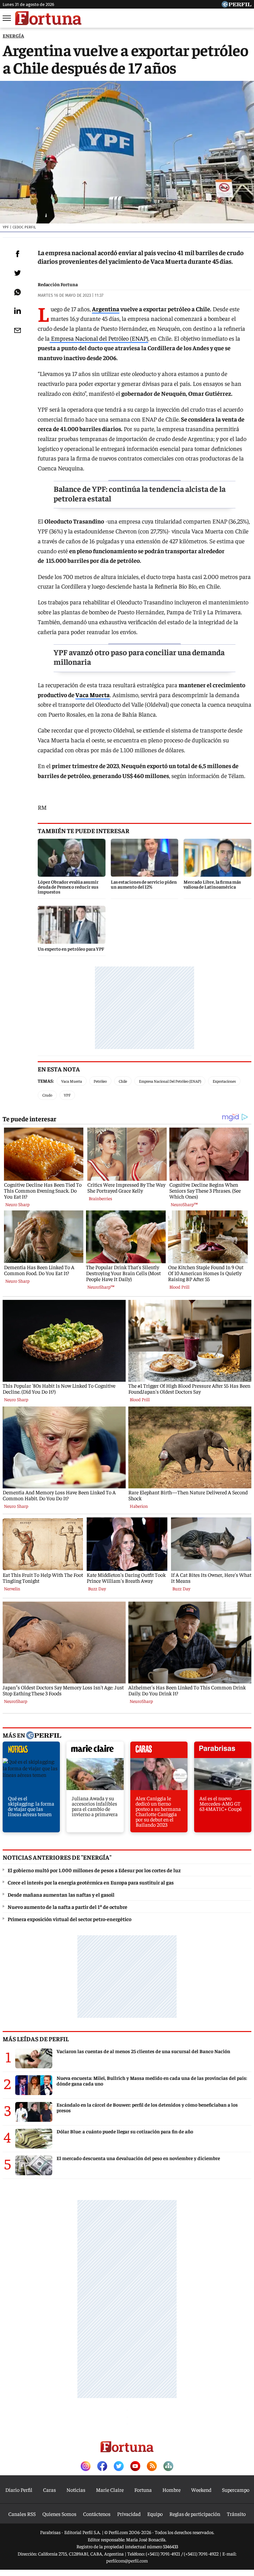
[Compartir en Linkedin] (18, 311)
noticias (31, 1751)
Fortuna (143, 2490)
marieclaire (95, 1751)
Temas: (46, 1081)
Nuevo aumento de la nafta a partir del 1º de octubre (67, 1907)
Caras (49, 2490)
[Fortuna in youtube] (135, 2467)
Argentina (106, 309)
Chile (123, 1081)
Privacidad (129, 2514)
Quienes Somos (59, 2514)
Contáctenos (97, 2514)
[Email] (18, 330)
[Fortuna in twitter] (119, 2467)
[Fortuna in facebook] (102, 2467)
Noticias (76, 2490)
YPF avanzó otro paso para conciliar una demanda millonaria (139, 657)
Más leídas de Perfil (36, 2039)
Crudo (47, 1095)
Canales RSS (22, 2514)
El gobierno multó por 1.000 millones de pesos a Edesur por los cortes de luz (94, 1870)
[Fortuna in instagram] (86, 2467)
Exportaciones (224, 1081)
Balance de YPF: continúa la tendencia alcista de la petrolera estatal (140, 493)
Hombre (171, 2490)
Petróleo (100, 1081)
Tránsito (236, 2514)
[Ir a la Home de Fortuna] (48, 18)
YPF (67, 1095)
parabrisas (223, 1751)
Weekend (201, 2490)
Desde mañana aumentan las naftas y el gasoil (61, 1894)
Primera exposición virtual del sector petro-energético (69, 1919)
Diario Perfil (19, 2490)
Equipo (155, 2514)
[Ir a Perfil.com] (236, 5)
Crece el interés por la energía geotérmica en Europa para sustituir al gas (91, 1882)
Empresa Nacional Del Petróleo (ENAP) (170, 1081)
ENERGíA (13, 35)
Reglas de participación (195, 2514)
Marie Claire (110, 2490)
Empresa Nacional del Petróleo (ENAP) (99, 338)
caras (159, 1751)
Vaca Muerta (93, 695)
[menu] (7, 18)
